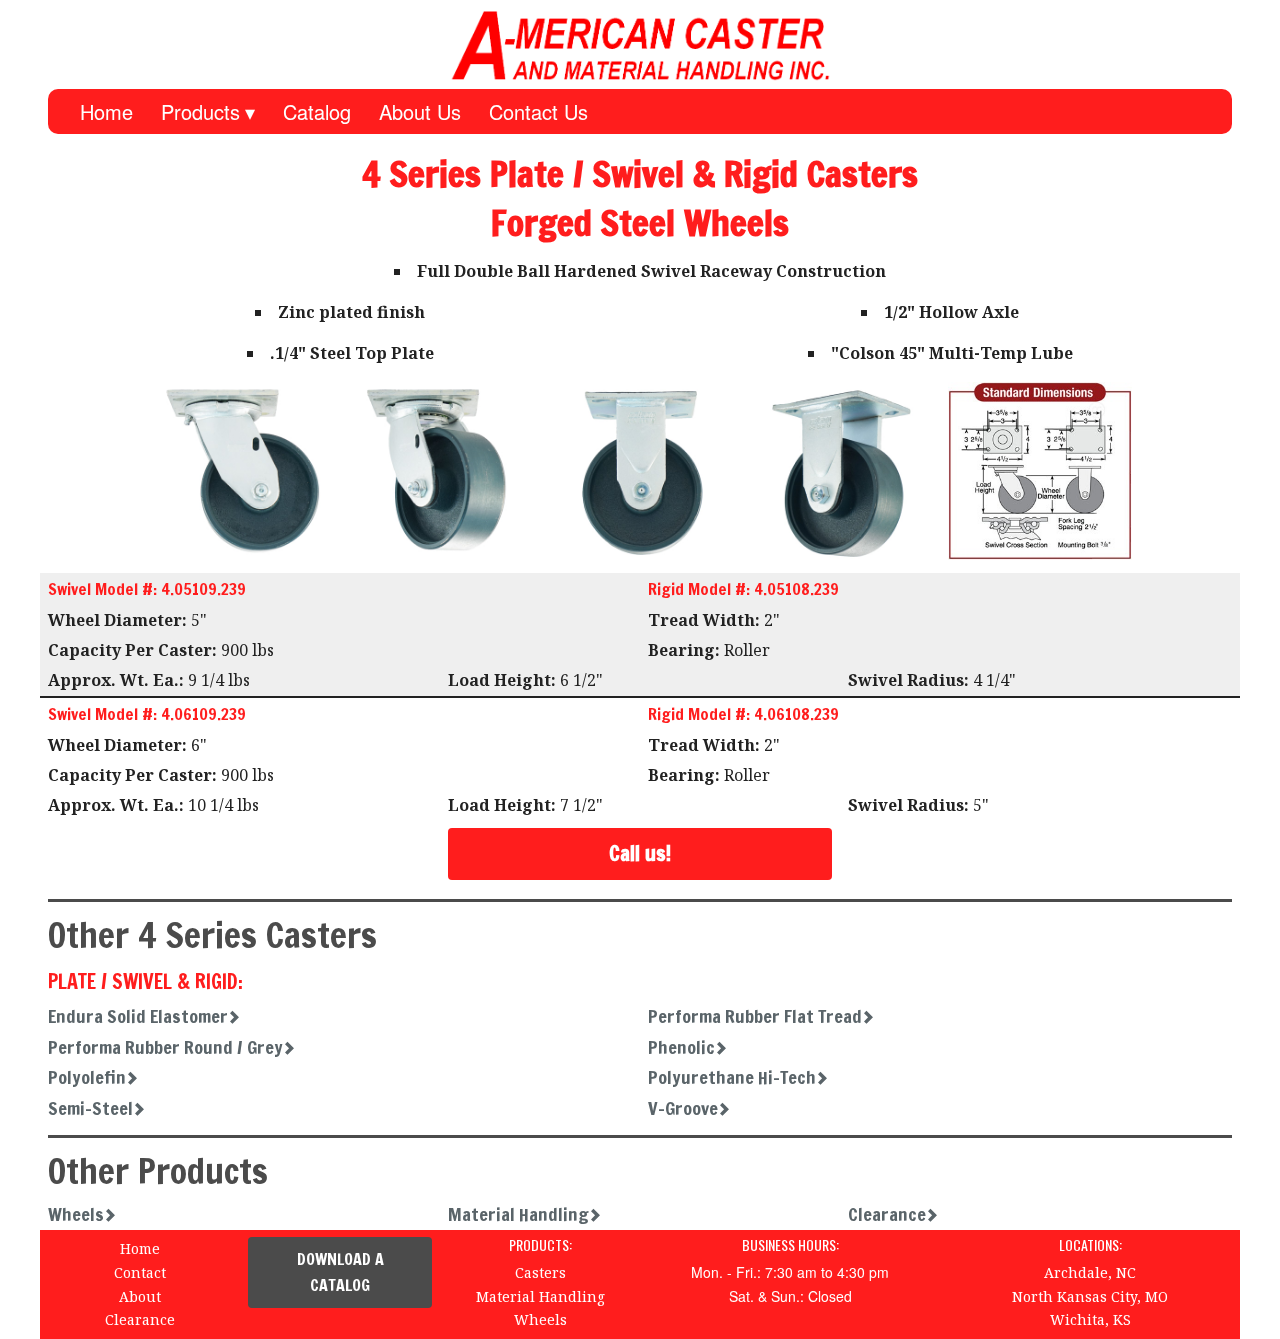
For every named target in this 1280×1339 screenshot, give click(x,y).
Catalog (317, 111)
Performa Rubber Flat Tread (755, 1016)
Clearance (887, 1214)
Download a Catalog (340, 1272)
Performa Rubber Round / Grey (165, 1047)
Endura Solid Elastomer (138, 1016)
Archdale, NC (1090, 1272)
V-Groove (683, 1108)
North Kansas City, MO (1090, 1296)
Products (200, 111)
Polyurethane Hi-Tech (732, 1077)
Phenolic (681, 1047)
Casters (540, 1272)
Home (106, 111)
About (140, 1296)
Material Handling (518, 1214)
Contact (140, 1272)
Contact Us (538, 111)
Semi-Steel (90, 1108)
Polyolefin (87, 1077)
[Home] (640, 44)
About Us (420, 111)
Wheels (76, 1214)
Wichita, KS (1090, 1319)
